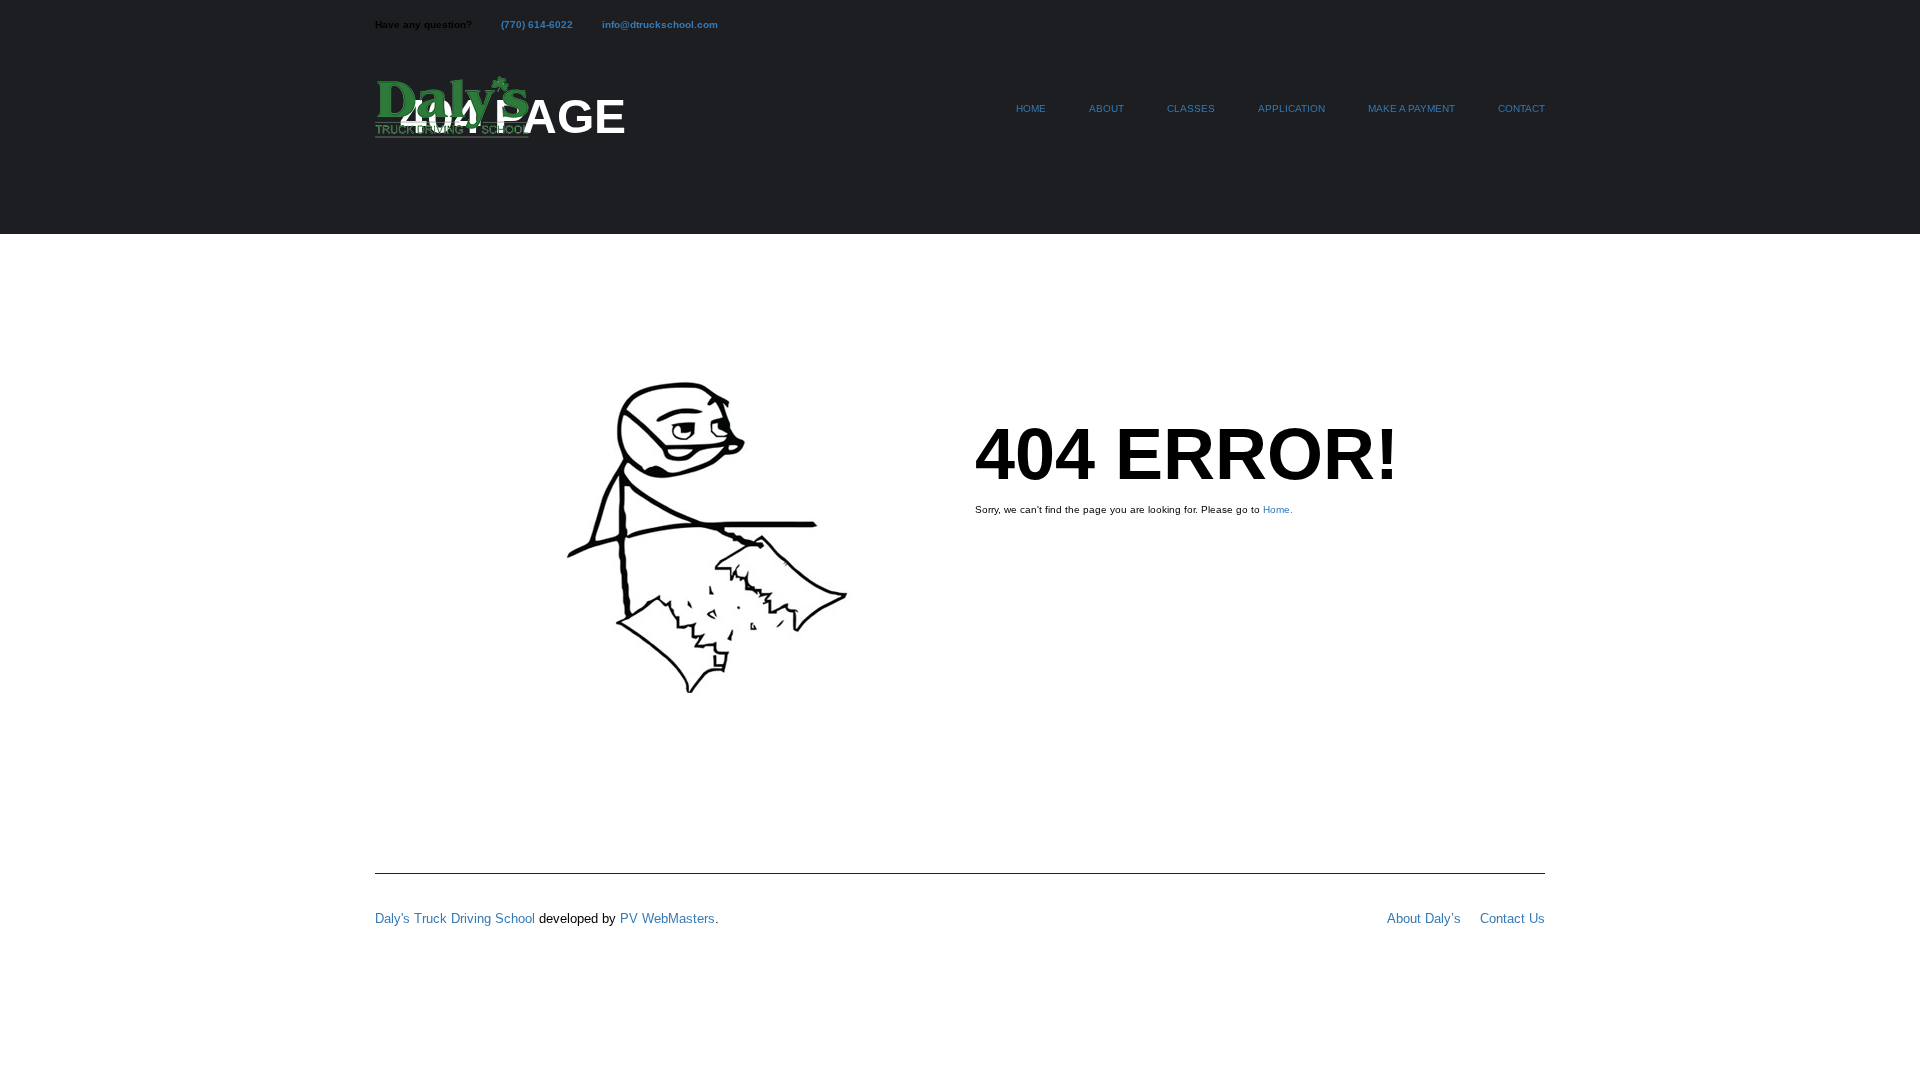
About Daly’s (1424, 918)
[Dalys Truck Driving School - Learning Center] (452, 117)
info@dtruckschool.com (660, 24)
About (1106, 108)
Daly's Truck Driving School (455, 918)
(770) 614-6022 (537, 24)
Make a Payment (1411, 108)
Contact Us (1512, 918)
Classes (1191, 108)
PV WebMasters (667, 918)
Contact (1521, 108)
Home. (1278, 509)
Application (1291, 108)
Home (1031, 108)
